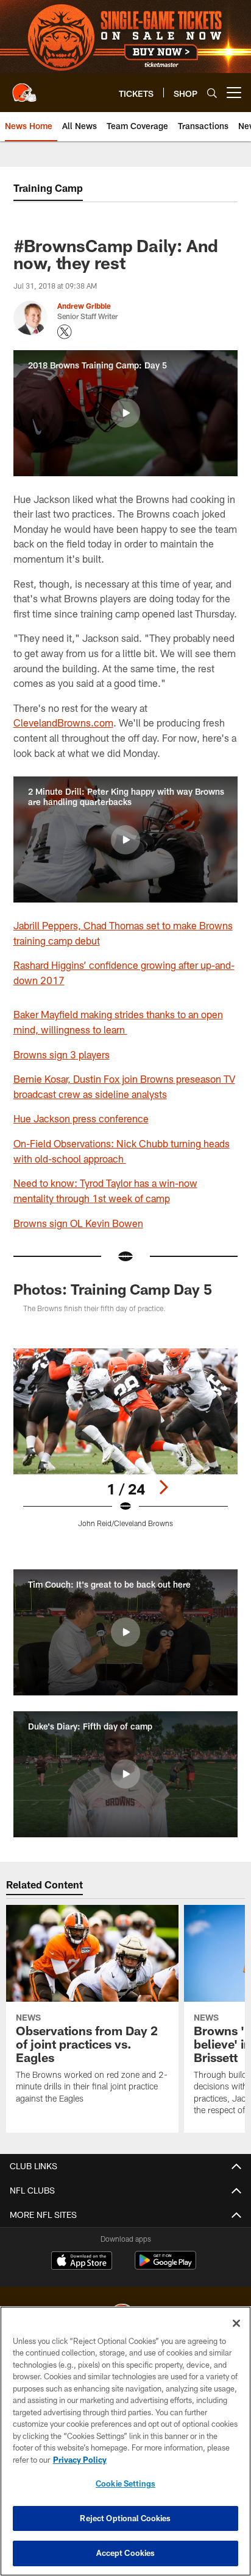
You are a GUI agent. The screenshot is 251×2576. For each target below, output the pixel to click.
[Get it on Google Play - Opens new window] (165, 2266)
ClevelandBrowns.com (63, 723)
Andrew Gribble (84, 306)
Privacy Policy (80, 2460)
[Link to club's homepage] (24, 88)
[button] (125, 413)
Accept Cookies (126, 2553)
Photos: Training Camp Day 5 (113, 1289)
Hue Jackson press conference (81, 1118)
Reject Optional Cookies (125, 2518)
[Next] (163, 1487)
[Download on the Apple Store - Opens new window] (82, 2262)
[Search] (212, 93)
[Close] (236, 2323)
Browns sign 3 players (62, 1054)
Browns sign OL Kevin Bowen (78, 1223)
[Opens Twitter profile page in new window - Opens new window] (65, 332)
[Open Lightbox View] (126, 1438)
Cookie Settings (125, 2483)
